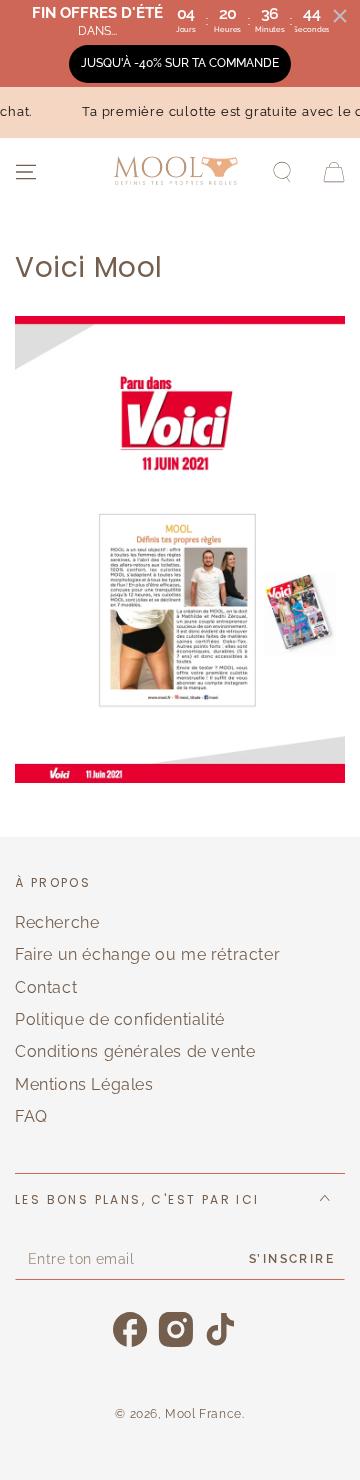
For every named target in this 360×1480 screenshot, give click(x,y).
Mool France (203, 1414)
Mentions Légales (84, 1084)
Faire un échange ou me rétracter (147, 954)
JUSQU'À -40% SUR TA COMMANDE (180, 63)
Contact (46, 987)
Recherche (57, 922)
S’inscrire (292, 1259)
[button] (282, 172)
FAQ (31, 1116)
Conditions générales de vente (135, 1051)
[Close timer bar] (340, 16)
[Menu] (26, 172)
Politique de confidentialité (120, 1019)
